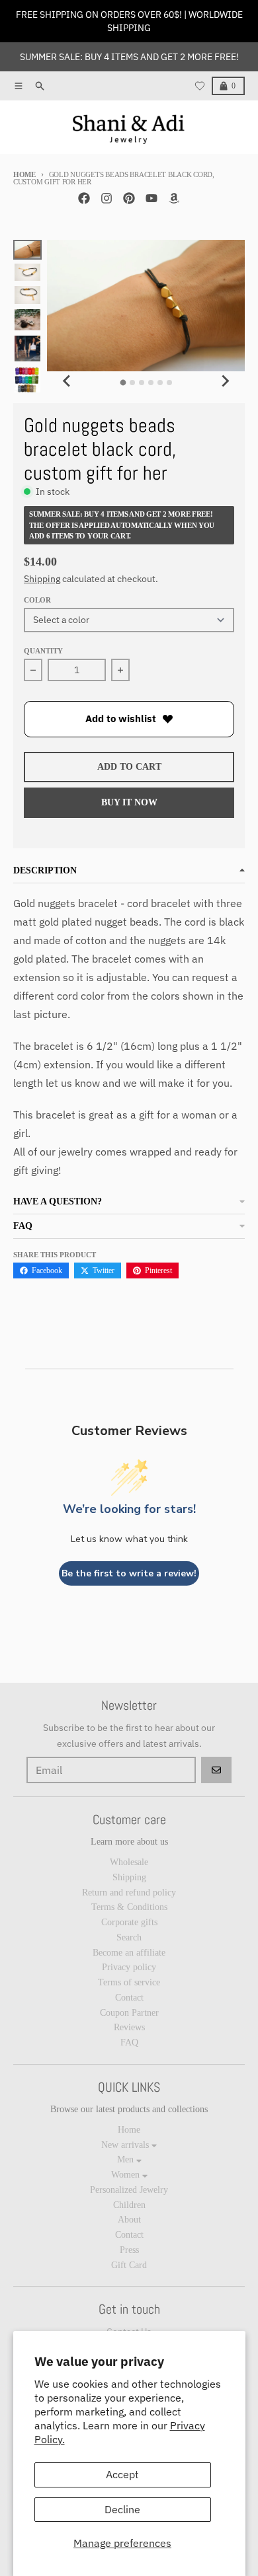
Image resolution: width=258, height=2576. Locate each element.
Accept (122, 2474)
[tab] (123, 383)
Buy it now (129, 802)
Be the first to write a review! (129, 1573)
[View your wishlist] (200, 86)
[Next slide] (225, 381)
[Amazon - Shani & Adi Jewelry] (174, 198)
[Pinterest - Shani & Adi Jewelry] (129, 198)
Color (37, 600)
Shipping (42, 579)
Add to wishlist (121, 718)
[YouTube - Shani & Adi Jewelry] (151, 198)
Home (24, 174)
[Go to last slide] (67, 381)
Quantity (43, 651)
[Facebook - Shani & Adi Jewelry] (84, 198)
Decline (122, 2509)
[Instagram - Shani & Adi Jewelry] (107, 198)
